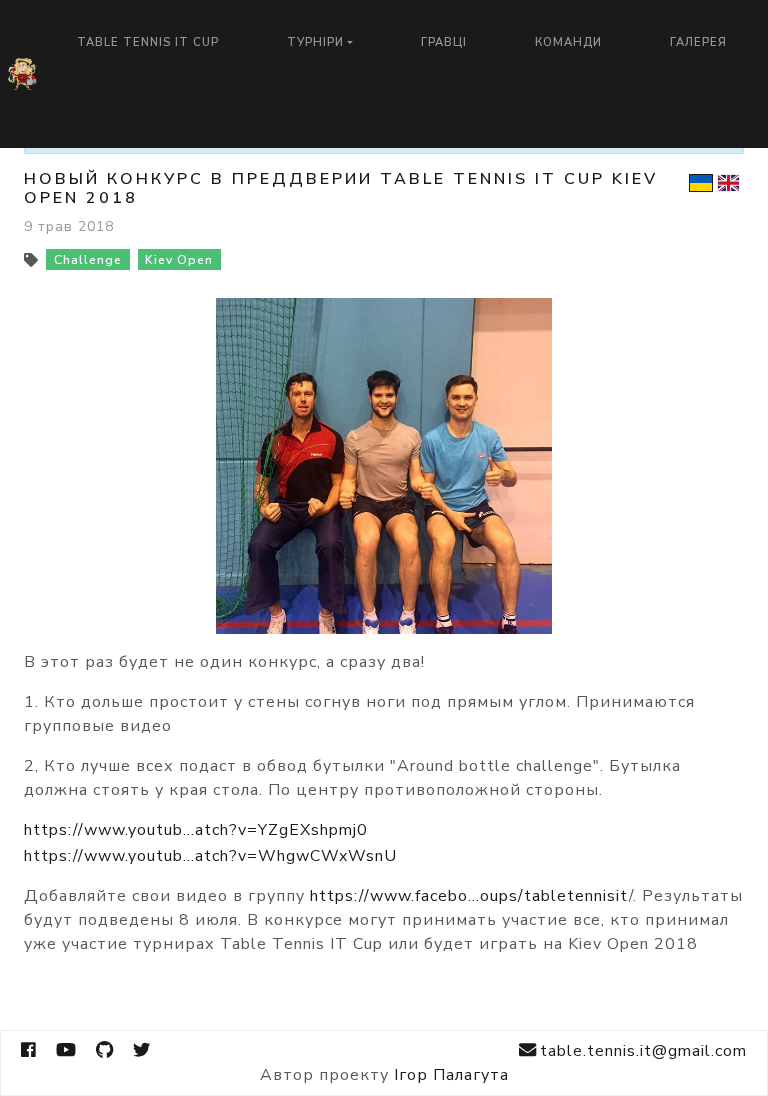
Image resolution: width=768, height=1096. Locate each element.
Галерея (698, 42)
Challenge (88, 260)
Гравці (444, 42)
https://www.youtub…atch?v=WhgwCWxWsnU (210, 856)
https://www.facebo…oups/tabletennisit (469, 896)
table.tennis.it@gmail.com (643, 1051)
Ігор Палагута (451, 1075)
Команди (568, 42)
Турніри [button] (315, 42)
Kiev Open (179, 260)
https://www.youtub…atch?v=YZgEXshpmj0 (196, 830)
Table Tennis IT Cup (148, 42)
